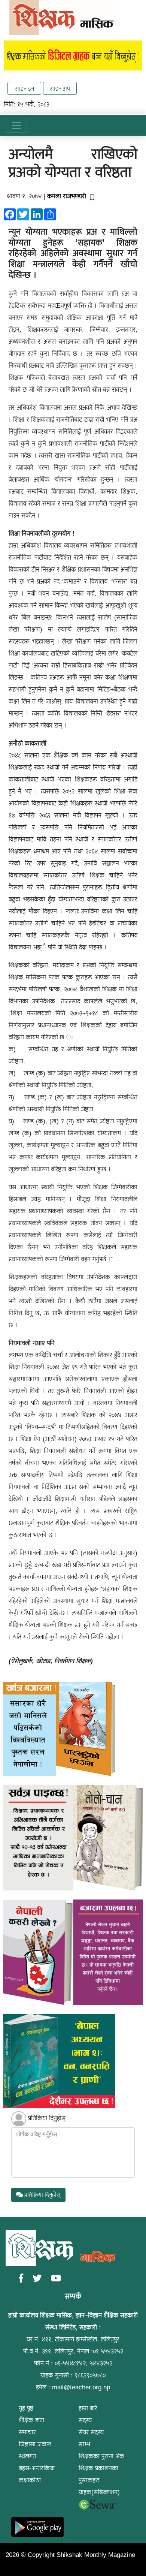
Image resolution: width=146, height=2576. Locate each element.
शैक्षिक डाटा (31, 2420)
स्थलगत (27, 2456)
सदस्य (85, 2420)
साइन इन (25, 89)
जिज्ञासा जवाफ (35, 2444)
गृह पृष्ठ (26, 2408)
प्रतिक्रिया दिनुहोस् (47, 2118)
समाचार (27, 2432)
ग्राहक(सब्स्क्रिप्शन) (99, 2492)
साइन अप (60, 89)
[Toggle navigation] (16, 125)
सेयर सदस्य (91, 2432)
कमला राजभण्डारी (67, 196)
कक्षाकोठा (30, 2480)
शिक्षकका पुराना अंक (101, 2456)
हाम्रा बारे (88, 2408)
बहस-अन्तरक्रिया (37, 2468)
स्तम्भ (84, 2444)
